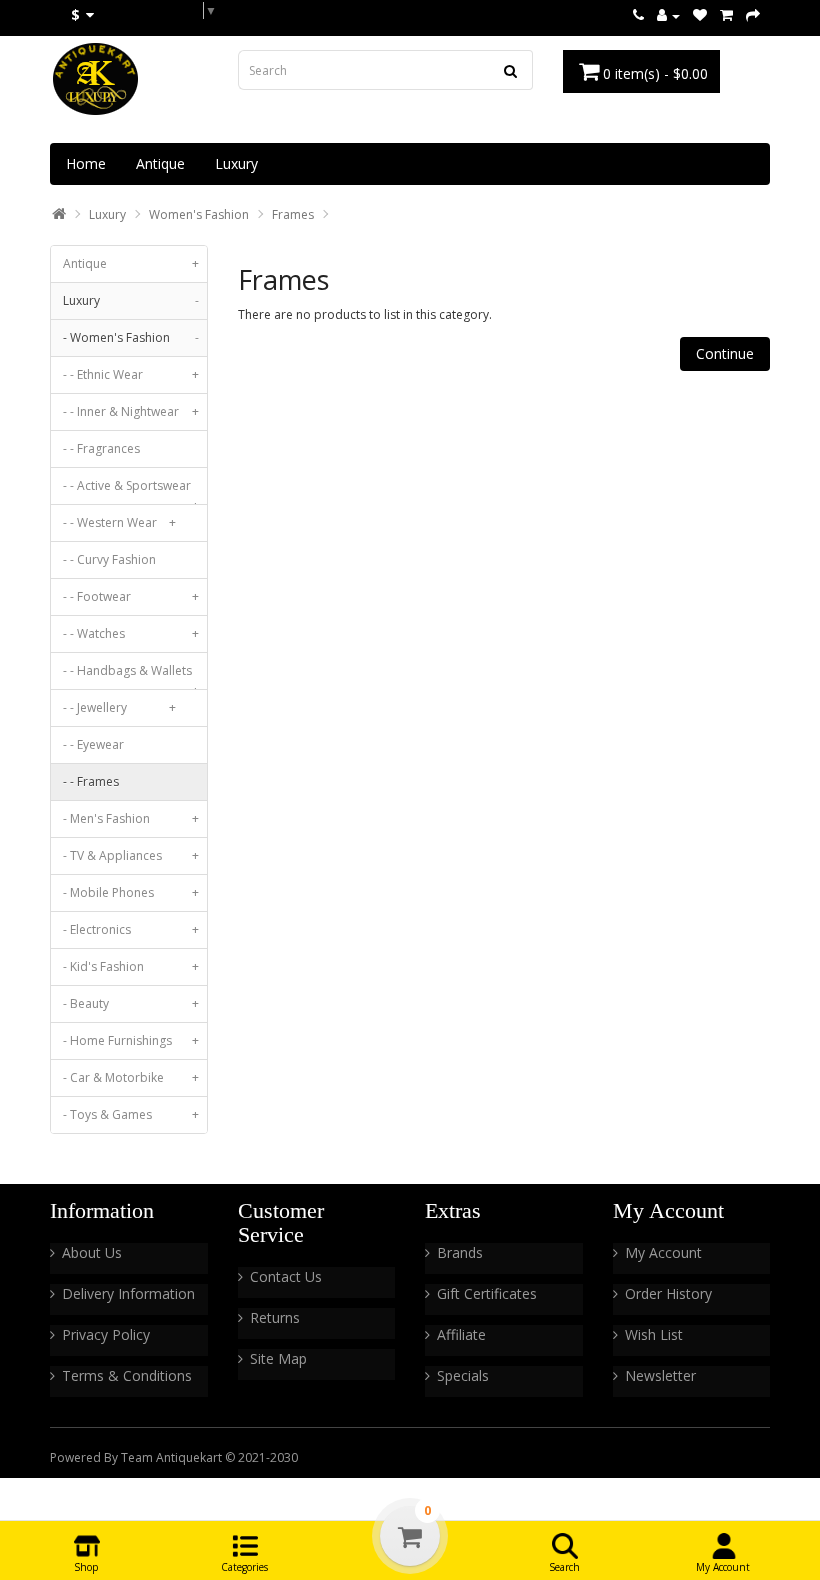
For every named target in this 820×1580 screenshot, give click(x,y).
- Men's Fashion (131, 818)
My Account (663, 1252)
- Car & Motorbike (131, 1077)
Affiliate (461, 1334)
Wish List (654, 1334)
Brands (460, 1252)
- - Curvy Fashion (109, 559)
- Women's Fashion (131, 337)
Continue (725, 353)
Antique (160, 163)
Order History (668, 1293)
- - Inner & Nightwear (131, 411)
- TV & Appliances (131, 855)
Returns (275, 1317)
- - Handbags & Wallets (131, 675)
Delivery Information (128, 1293)
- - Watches (131, 633)
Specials (463, 1375)
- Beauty (131, 1003)
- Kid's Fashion (131, 966)
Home (86, 163)
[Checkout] (753, 15)
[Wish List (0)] (700, 15)
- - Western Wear (119, 522)
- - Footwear (131, 596)
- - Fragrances (101, 448)
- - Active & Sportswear (131, 490)
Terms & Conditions (127, 1375)
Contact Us (286, 1276)
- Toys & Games (131, 1114)
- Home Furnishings (131, 1040)
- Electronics (131, 929)
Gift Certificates (487, 1293)
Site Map (278, 1358)
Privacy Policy (106, 1334)
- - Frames (91, 781)
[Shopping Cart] (726, 15)
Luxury (236, 163)
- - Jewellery (119, 707)
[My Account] (668, 15)
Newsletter (660, 1375)
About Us (92, 1252)
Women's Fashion (199, 214)
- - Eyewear (93, 744)
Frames (293, 214)
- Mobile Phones (131, 892)
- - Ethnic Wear (131, 374)
